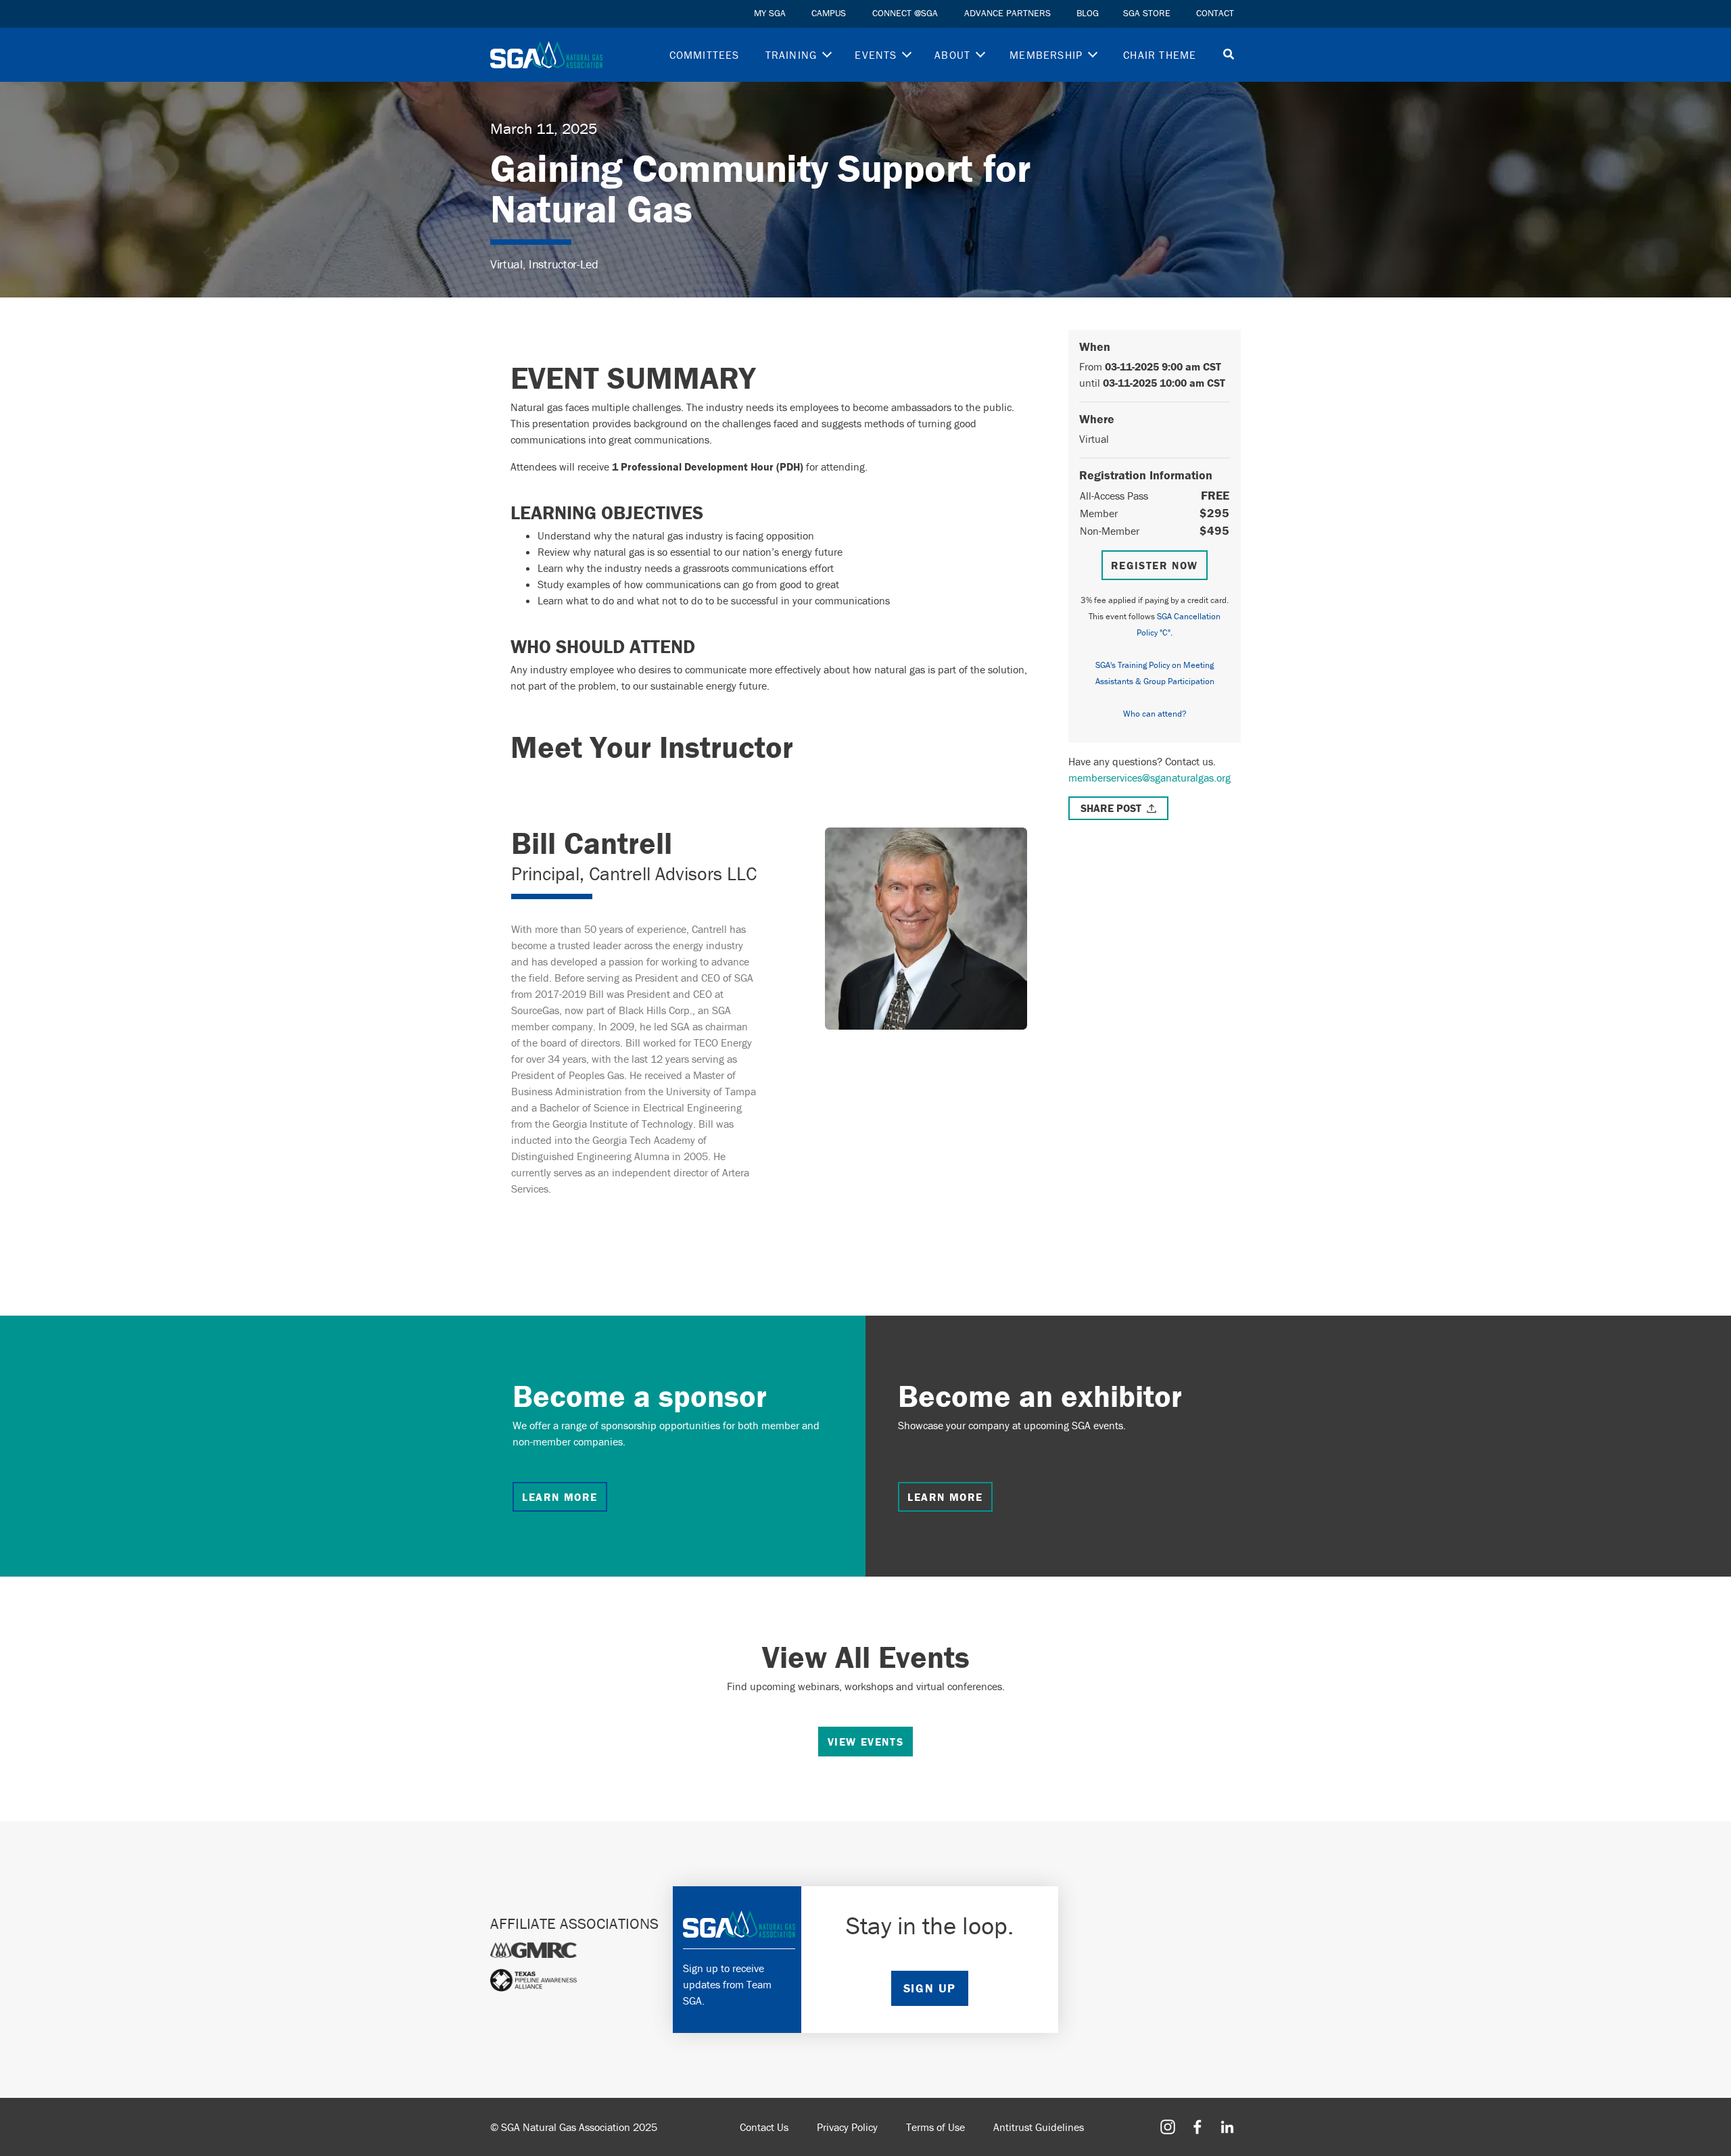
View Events (866, 1742)
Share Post (1111, 808)
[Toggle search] (1229, 55)
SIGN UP (930, 1988)
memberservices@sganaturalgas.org (1149, 777)
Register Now (1155, 565)
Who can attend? (1155, 714)
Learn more (560, 1497)
